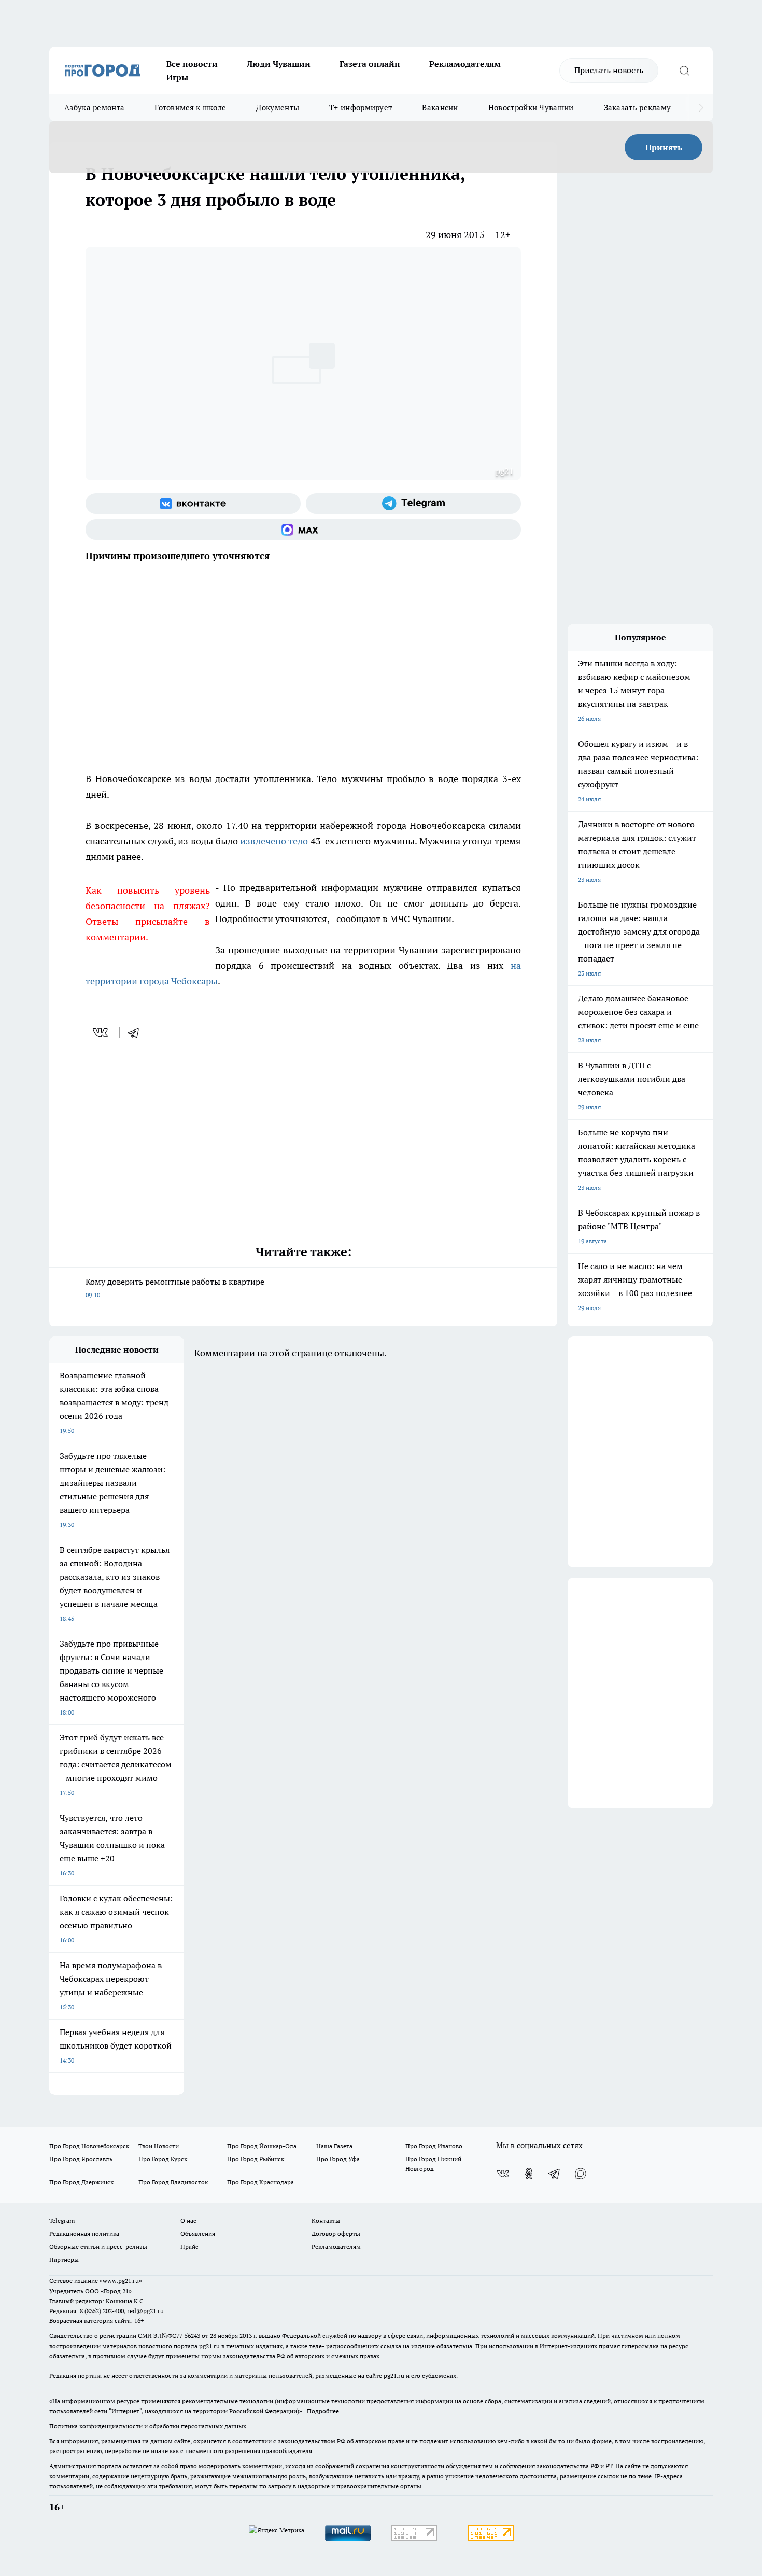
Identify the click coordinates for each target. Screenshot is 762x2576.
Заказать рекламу (638, 108)
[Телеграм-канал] (413, 504)
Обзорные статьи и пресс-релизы (98, 2246)
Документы (278, 108)
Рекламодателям (465, 64)
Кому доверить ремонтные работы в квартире (175, 1287)
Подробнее (323, 2411)
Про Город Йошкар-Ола (262, 2146)
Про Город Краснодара (260, 2182)
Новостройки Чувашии (531, 108)
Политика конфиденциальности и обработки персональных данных (148, 2426)
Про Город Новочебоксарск (89, 2146)
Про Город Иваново (434, 2146)
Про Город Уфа (338, 2159)
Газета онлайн (370, 64)
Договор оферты (336, 2233)
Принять (664, 147)
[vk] (101, 1033)
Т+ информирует (361, 108)
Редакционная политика (84, 2233)
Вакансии (440, 108)
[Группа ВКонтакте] (193, 504)
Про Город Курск (163, 2159)
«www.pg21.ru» (121, 2281)
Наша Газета (334, 2146)
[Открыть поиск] (684, 71)
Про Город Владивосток (173, 2182)
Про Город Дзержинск (81, 2182)
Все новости (192, 64)
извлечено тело (274, 841)
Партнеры (64, 2259)
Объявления (198, 2233)
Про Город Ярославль (81, 2159)
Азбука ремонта (94, 108)
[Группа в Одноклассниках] (529, 2174)
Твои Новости (159, 2146)
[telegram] (137, 1033)
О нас (188, 2220)
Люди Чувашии (279, 64)
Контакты (326, 2220)
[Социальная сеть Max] (303, 530)
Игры (177, 77)
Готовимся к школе (190, 108)
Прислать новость (609, 70)
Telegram (62, 2220)
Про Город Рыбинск (256, 2159)
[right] (701, 108)
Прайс (189, 2246)
